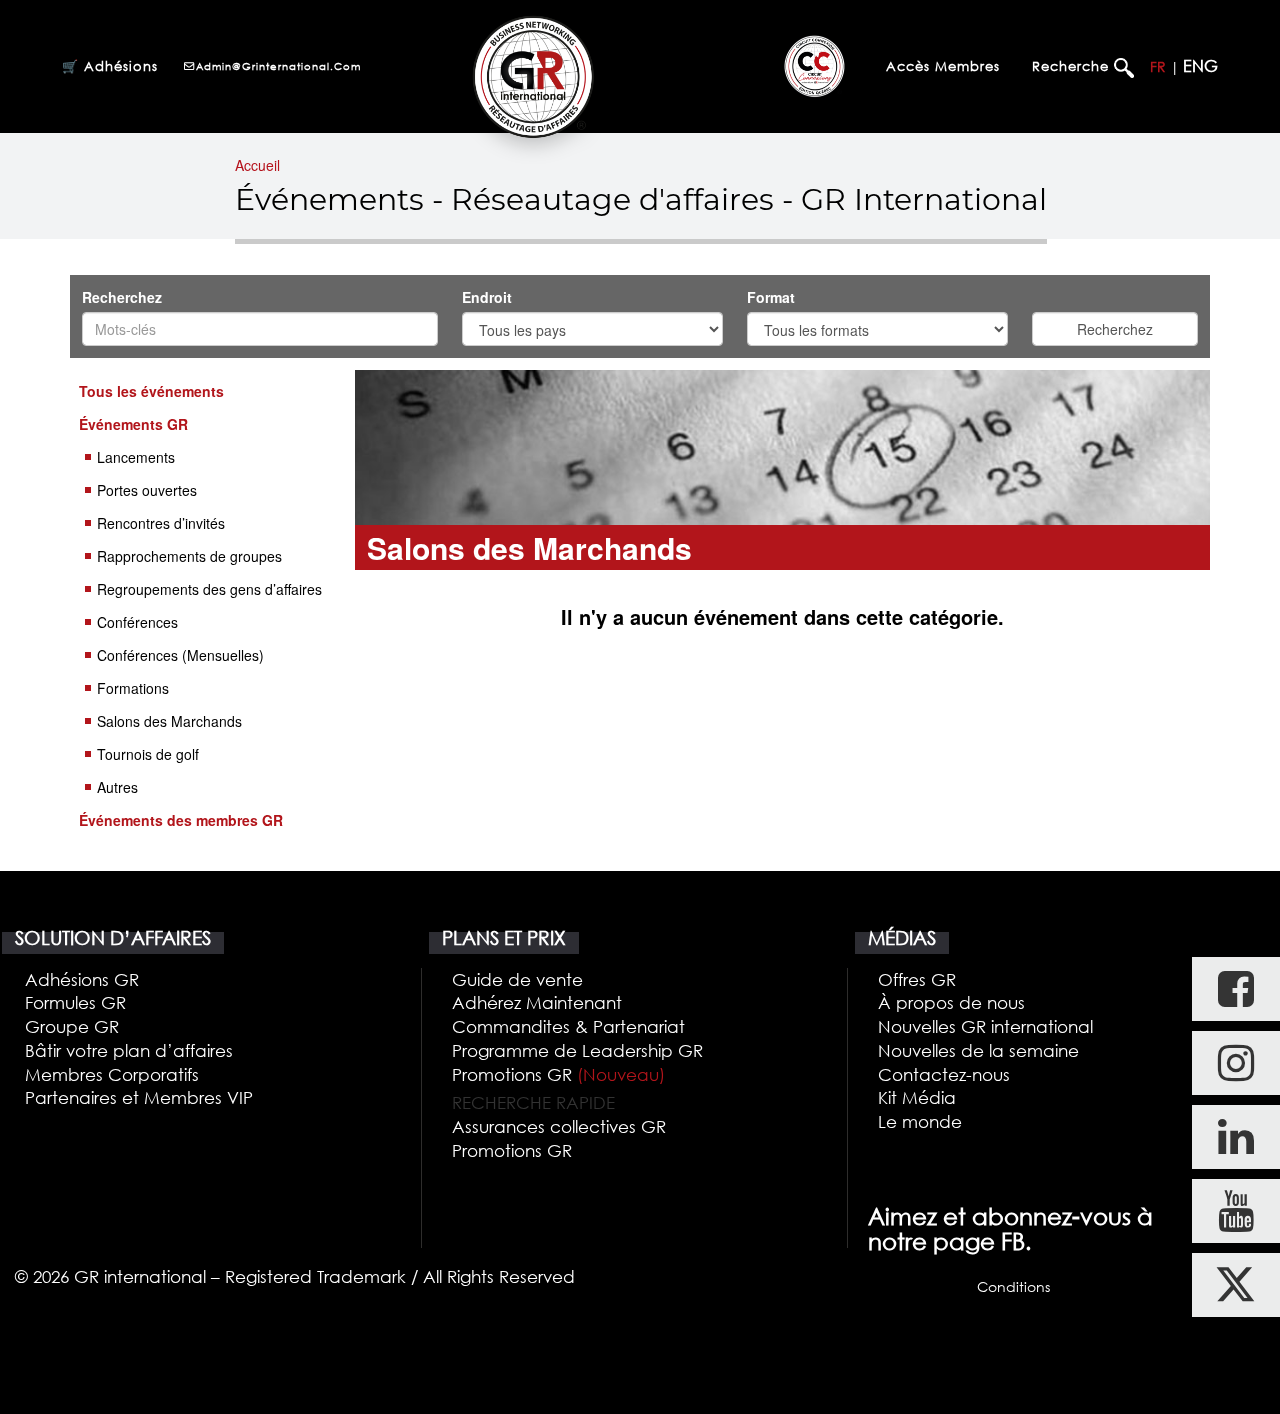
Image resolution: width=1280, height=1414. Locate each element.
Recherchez (122, 297)
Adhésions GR (82, 979)
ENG (1200, 66)
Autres (117, 787)
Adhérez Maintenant (537, 1002)
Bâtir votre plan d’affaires (129, 1050)
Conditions (1013, 1286)
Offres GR (917, 979)
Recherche (1073, 66)
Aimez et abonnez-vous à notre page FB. (1010, 1229)
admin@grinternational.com (278, 66)
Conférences (137, 622)
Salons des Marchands (169, 721)
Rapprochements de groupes (189, 556)
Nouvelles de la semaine (978, 1050)
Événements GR (133, 424)
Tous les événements (151, 391)
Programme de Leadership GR (577, 1050)
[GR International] (533, 76)
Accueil (257, 165)
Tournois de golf (148, 754)
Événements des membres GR (181, 820)
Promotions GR (558, 1074)
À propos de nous (951, 1002)
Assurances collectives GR (559, 1126)
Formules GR (75, 1002)
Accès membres (943, 66)
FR (1158, 66)
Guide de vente (517, 979)
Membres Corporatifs (112, 1074)
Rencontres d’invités (161, 523)
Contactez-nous (944, 1074)
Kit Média (917, 1097)
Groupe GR (72, 1026)
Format (773, 297)
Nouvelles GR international (985, 1026)
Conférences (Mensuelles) (180, 655)
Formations (133, 688)
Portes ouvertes (147, 490)
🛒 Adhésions (110, 66)
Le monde (920, 1121)
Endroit (489, 297)
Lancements (136, 457)
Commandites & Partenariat (568, 1026)
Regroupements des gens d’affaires (209, 589)
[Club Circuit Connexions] (814, 66)
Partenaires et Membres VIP (139, 1097)
